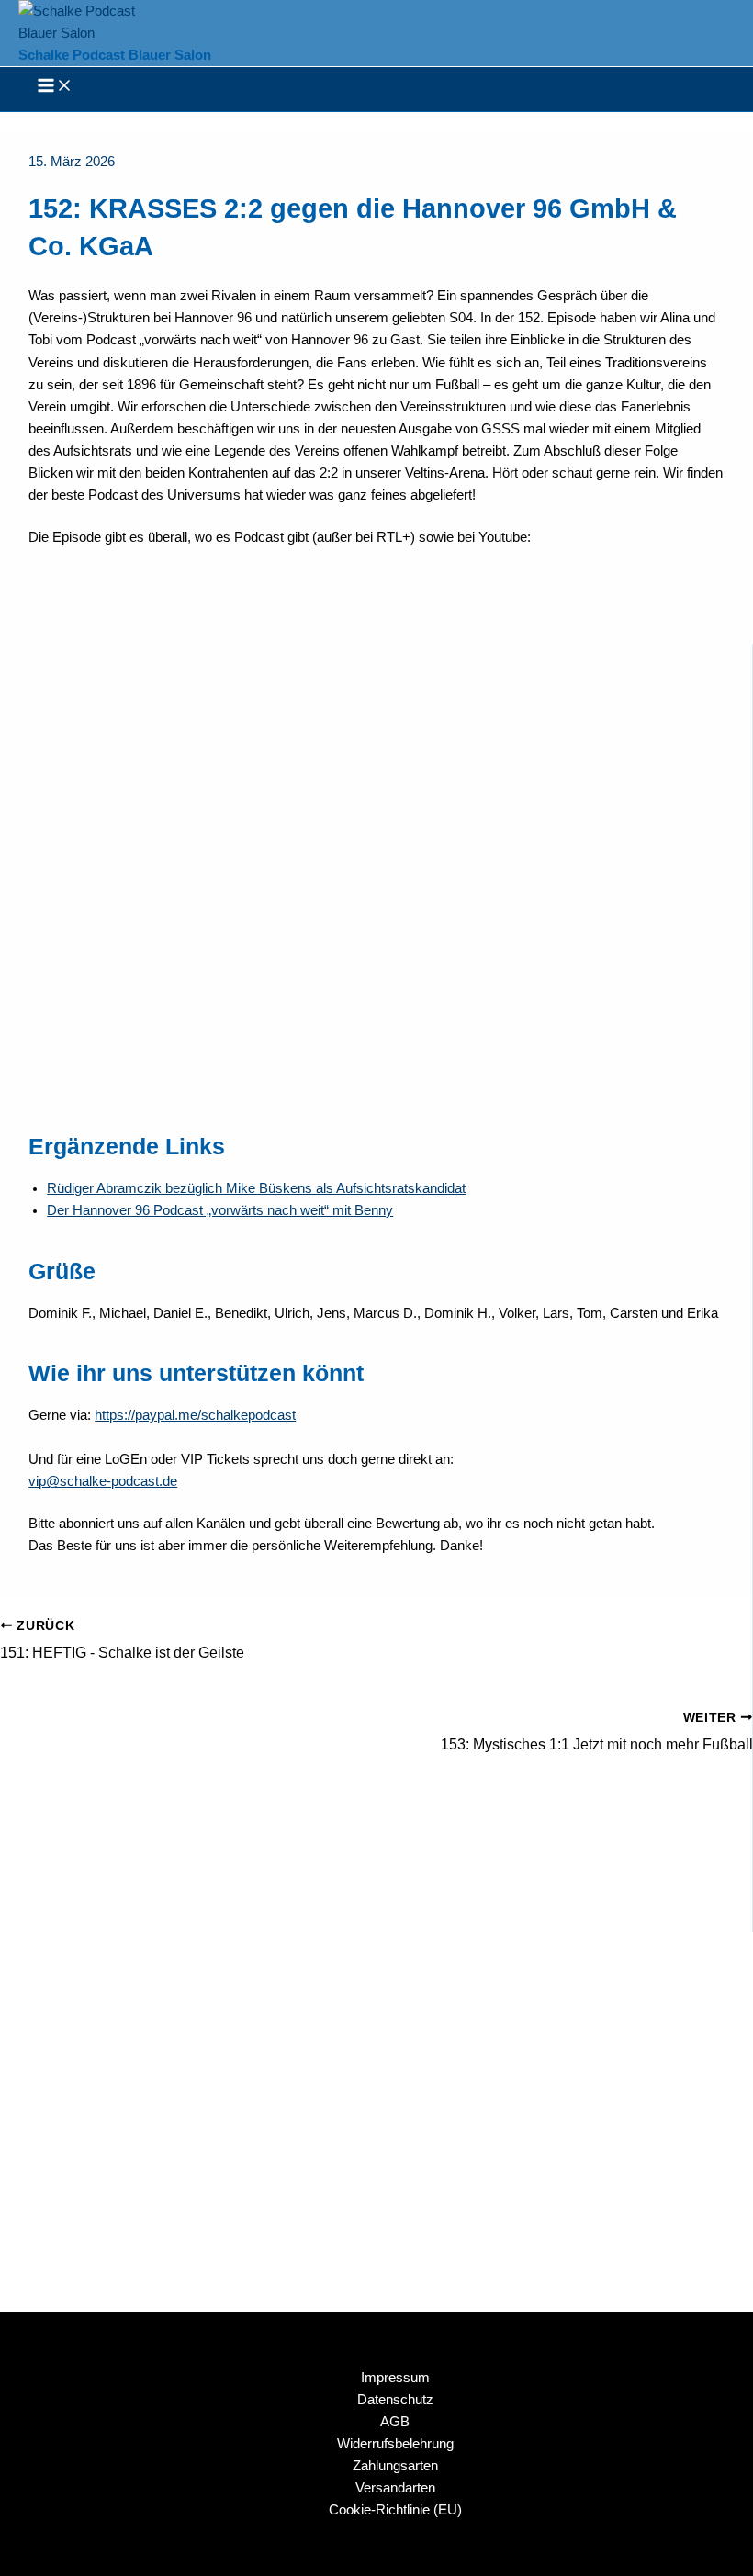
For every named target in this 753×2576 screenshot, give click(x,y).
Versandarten (395, 2488)
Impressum (395, 2378)
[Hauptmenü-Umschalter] (55, 87)
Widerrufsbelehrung (395, 2444)
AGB (395, 2422)
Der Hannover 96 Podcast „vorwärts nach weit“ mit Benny (220, 1210)
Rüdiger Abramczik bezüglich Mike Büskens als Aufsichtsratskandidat (256, 1188)
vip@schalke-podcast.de (103, 1481)
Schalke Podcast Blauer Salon (115, 55)
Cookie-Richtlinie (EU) (395, 2510)
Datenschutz (395, 2400)
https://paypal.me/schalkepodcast (195, 1415)
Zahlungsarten (395, 2466)
